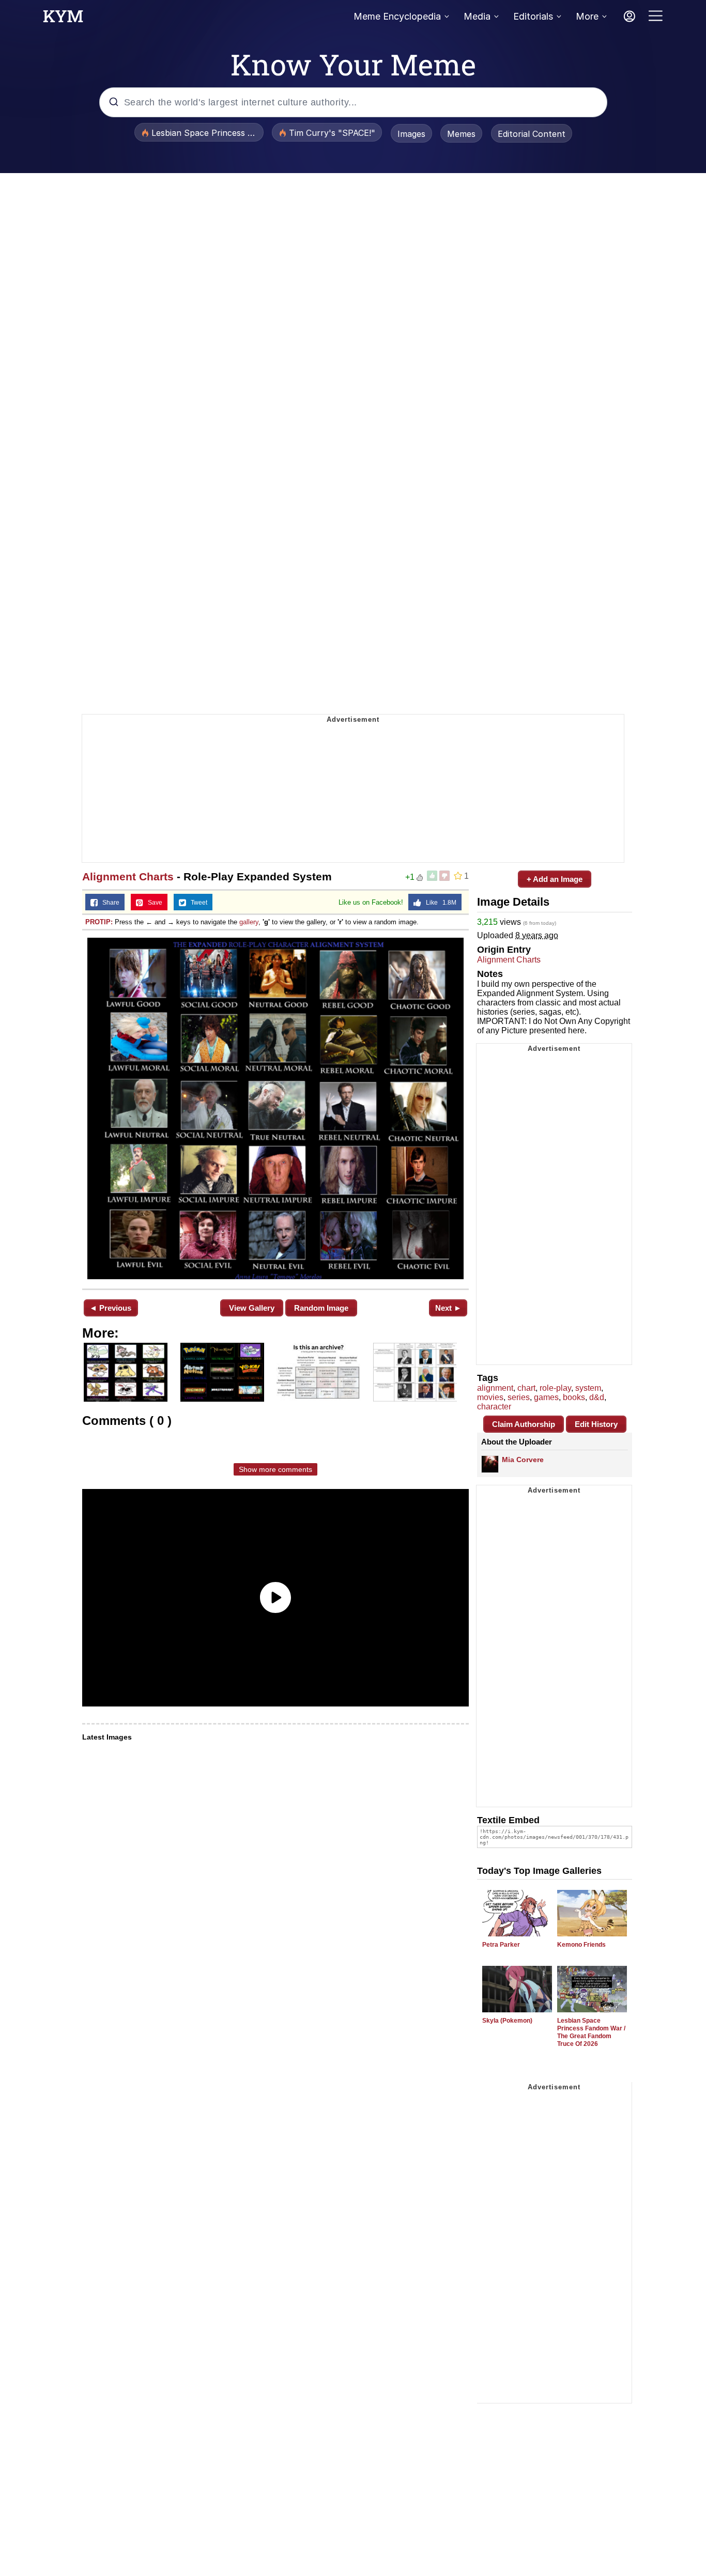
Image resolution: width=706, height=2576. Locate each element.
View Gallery (252, 1308)
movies (490, 1397)
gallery (249, 922)
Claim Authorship (524, 1424)
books (574, 1397)
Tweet (197, 903)
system (588, 1388)
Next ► (448, 1308)
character (494, 1407)
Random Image (321, 1308)
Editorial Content (532, 134)
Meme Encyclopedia (397, 16)
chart (526, 1388)
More (587, 16)
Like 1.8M (439, 903)
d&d (597, 1397)
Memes (461, 134)
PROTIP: (99, 922)
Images (411, 134)
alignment (495, 1388)
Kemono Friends (581, 1945)
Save (153, 903)
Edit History (596, 1424)
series (519, 1397)
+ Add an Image (555, 879)
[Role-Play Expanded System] (275, 1108)
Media (477, 16)
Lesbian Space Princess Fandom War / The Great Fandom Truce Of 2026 (591, 2032)
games (546, 1397)
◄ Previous (110, 1308)
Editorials (533, 16)
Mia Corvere (523, 1460)
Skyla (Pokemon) (507, 2021)
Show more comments (275, 1469)
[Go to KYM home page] (63, 19)
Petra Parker (501, 1945)
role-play (555, 1388)
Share (109, 903)
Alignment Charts (128, 876)
